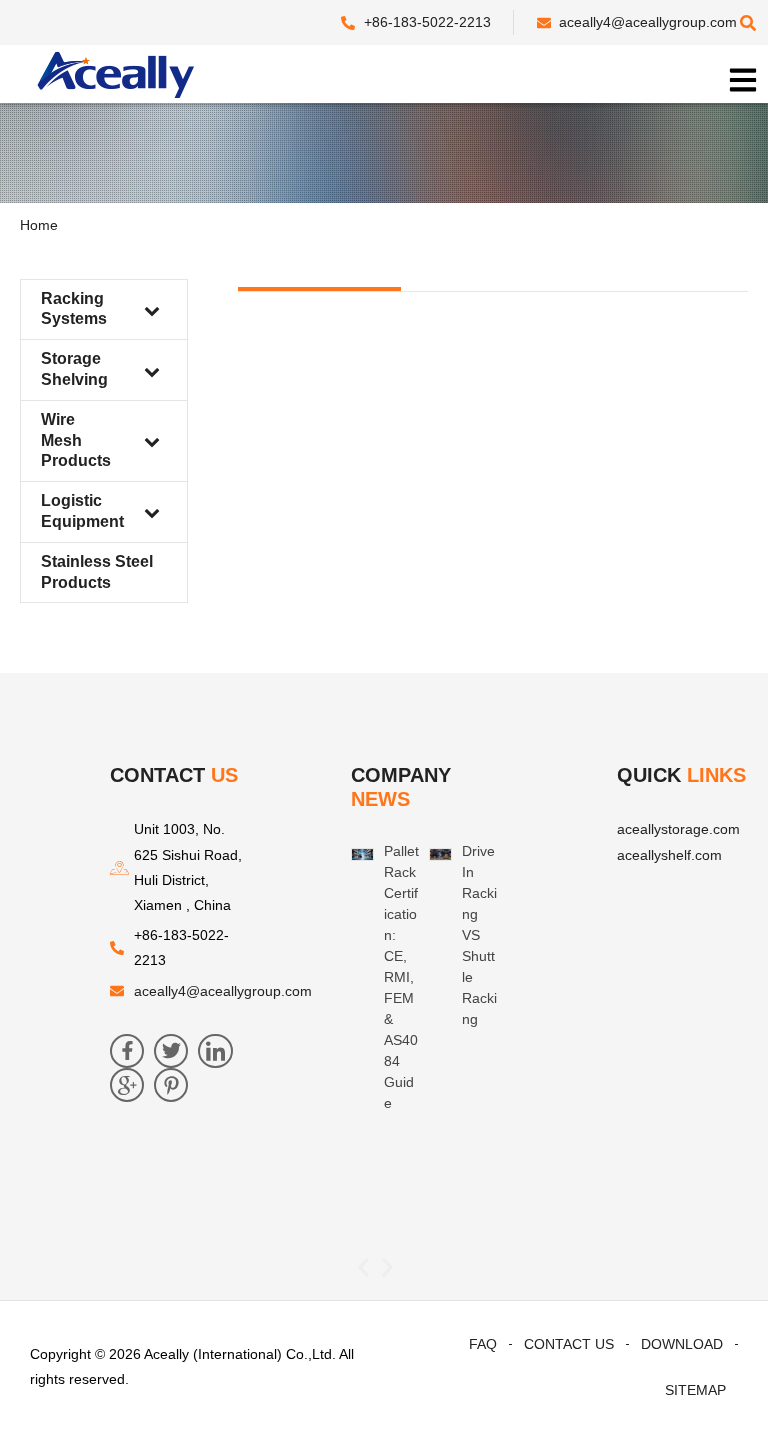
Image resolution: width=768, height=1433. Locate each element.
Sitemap (695, 1390)
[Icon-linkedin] (215, 1051)
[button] (363, 1267)
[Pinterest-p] (171, 1085)
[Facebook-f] (127, 1051)
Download (682, 1344)
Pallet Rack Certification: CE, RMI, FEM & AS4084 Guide (401, 977)
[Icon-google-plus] (127, 1085)
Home (39, 225)
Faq (483, 1344)
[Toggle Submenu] (152, 310)
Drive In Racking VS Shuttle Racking (479, 935)
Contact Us (569, 1344)
